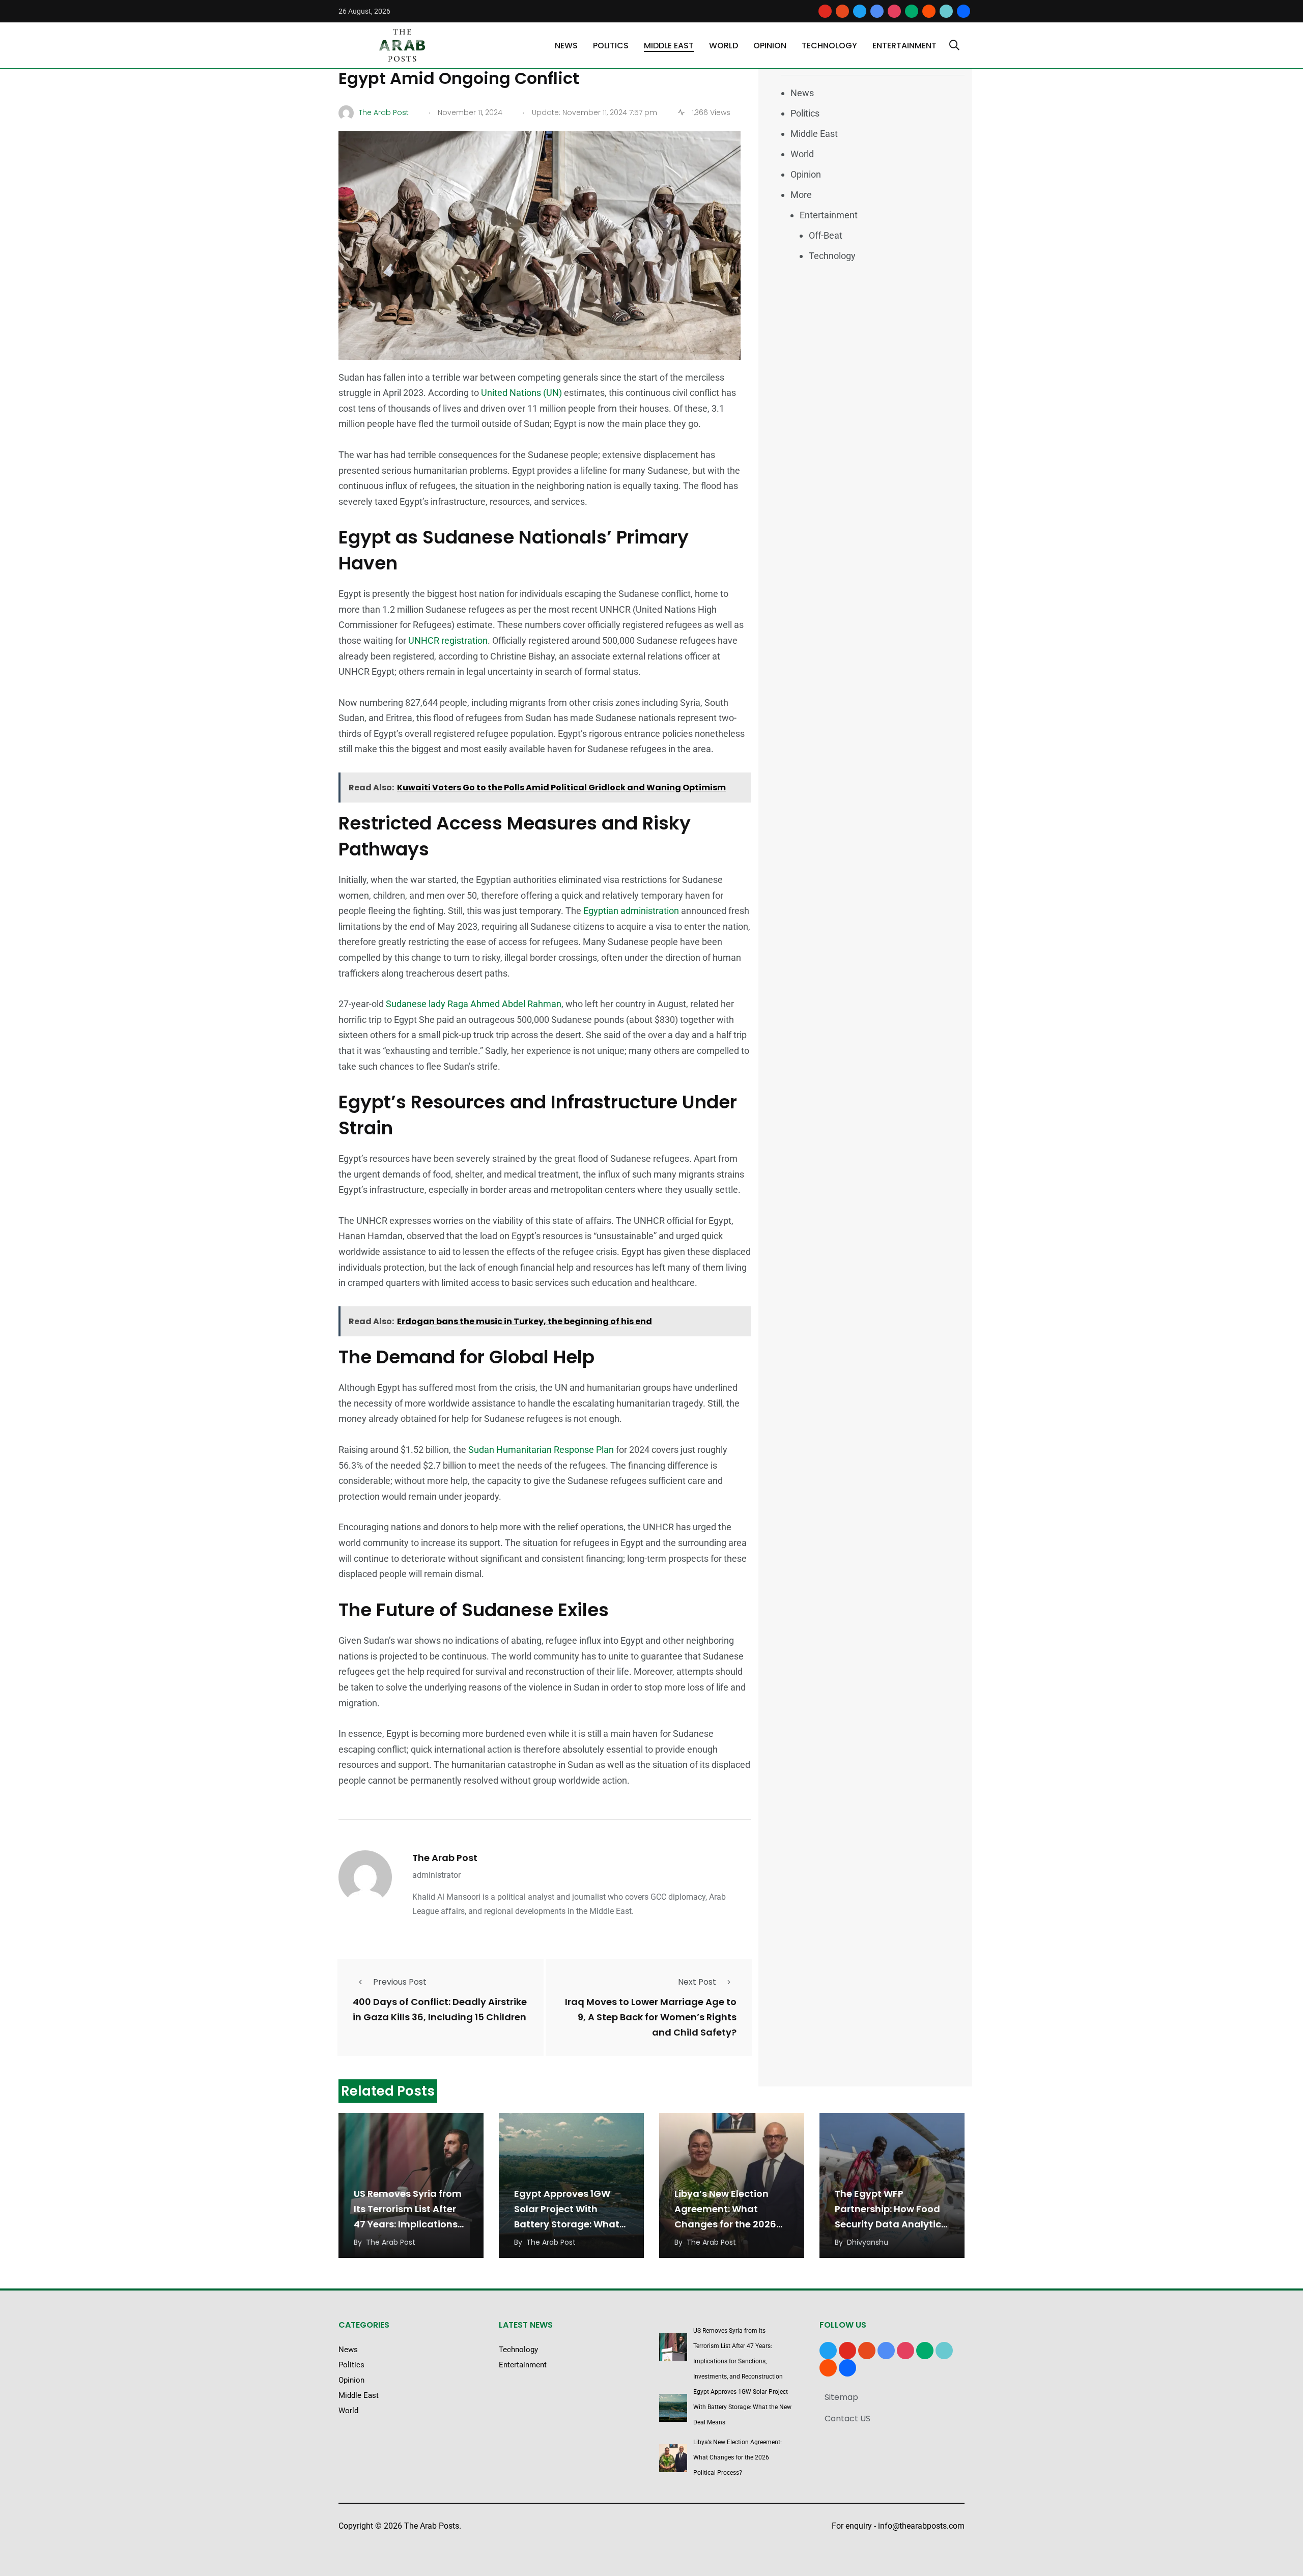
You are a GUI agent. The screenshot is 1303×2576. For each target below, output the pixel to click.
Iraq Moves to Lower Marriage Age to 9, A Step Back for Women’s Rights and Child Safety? (651, 2017)
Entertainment (904, 46)
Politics (611, 46)
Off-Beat (826, 235)
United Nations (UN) (521, 393)
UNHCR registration (448, 640)
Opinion (770, 46)
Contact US (847, 2418)
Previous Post (400, 1982)
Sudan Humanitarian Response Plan (540, 1450)
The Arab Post (445, 1858)
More (801, 195)
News (566, 46)
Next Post (697, 1982)
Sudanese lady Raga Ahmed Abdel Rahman (474, 1004)
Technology (829, 46)
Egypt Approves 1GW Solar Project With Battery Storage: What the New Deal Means (742, 2407)
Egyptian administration (631, 911)
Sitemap (841, 2397)
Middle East (669, 46)
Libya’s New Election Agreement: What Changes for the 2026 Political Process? (738, 2457)
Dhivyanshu (868, 2242)
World (724, 46)
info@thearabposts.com (921, 2526)
